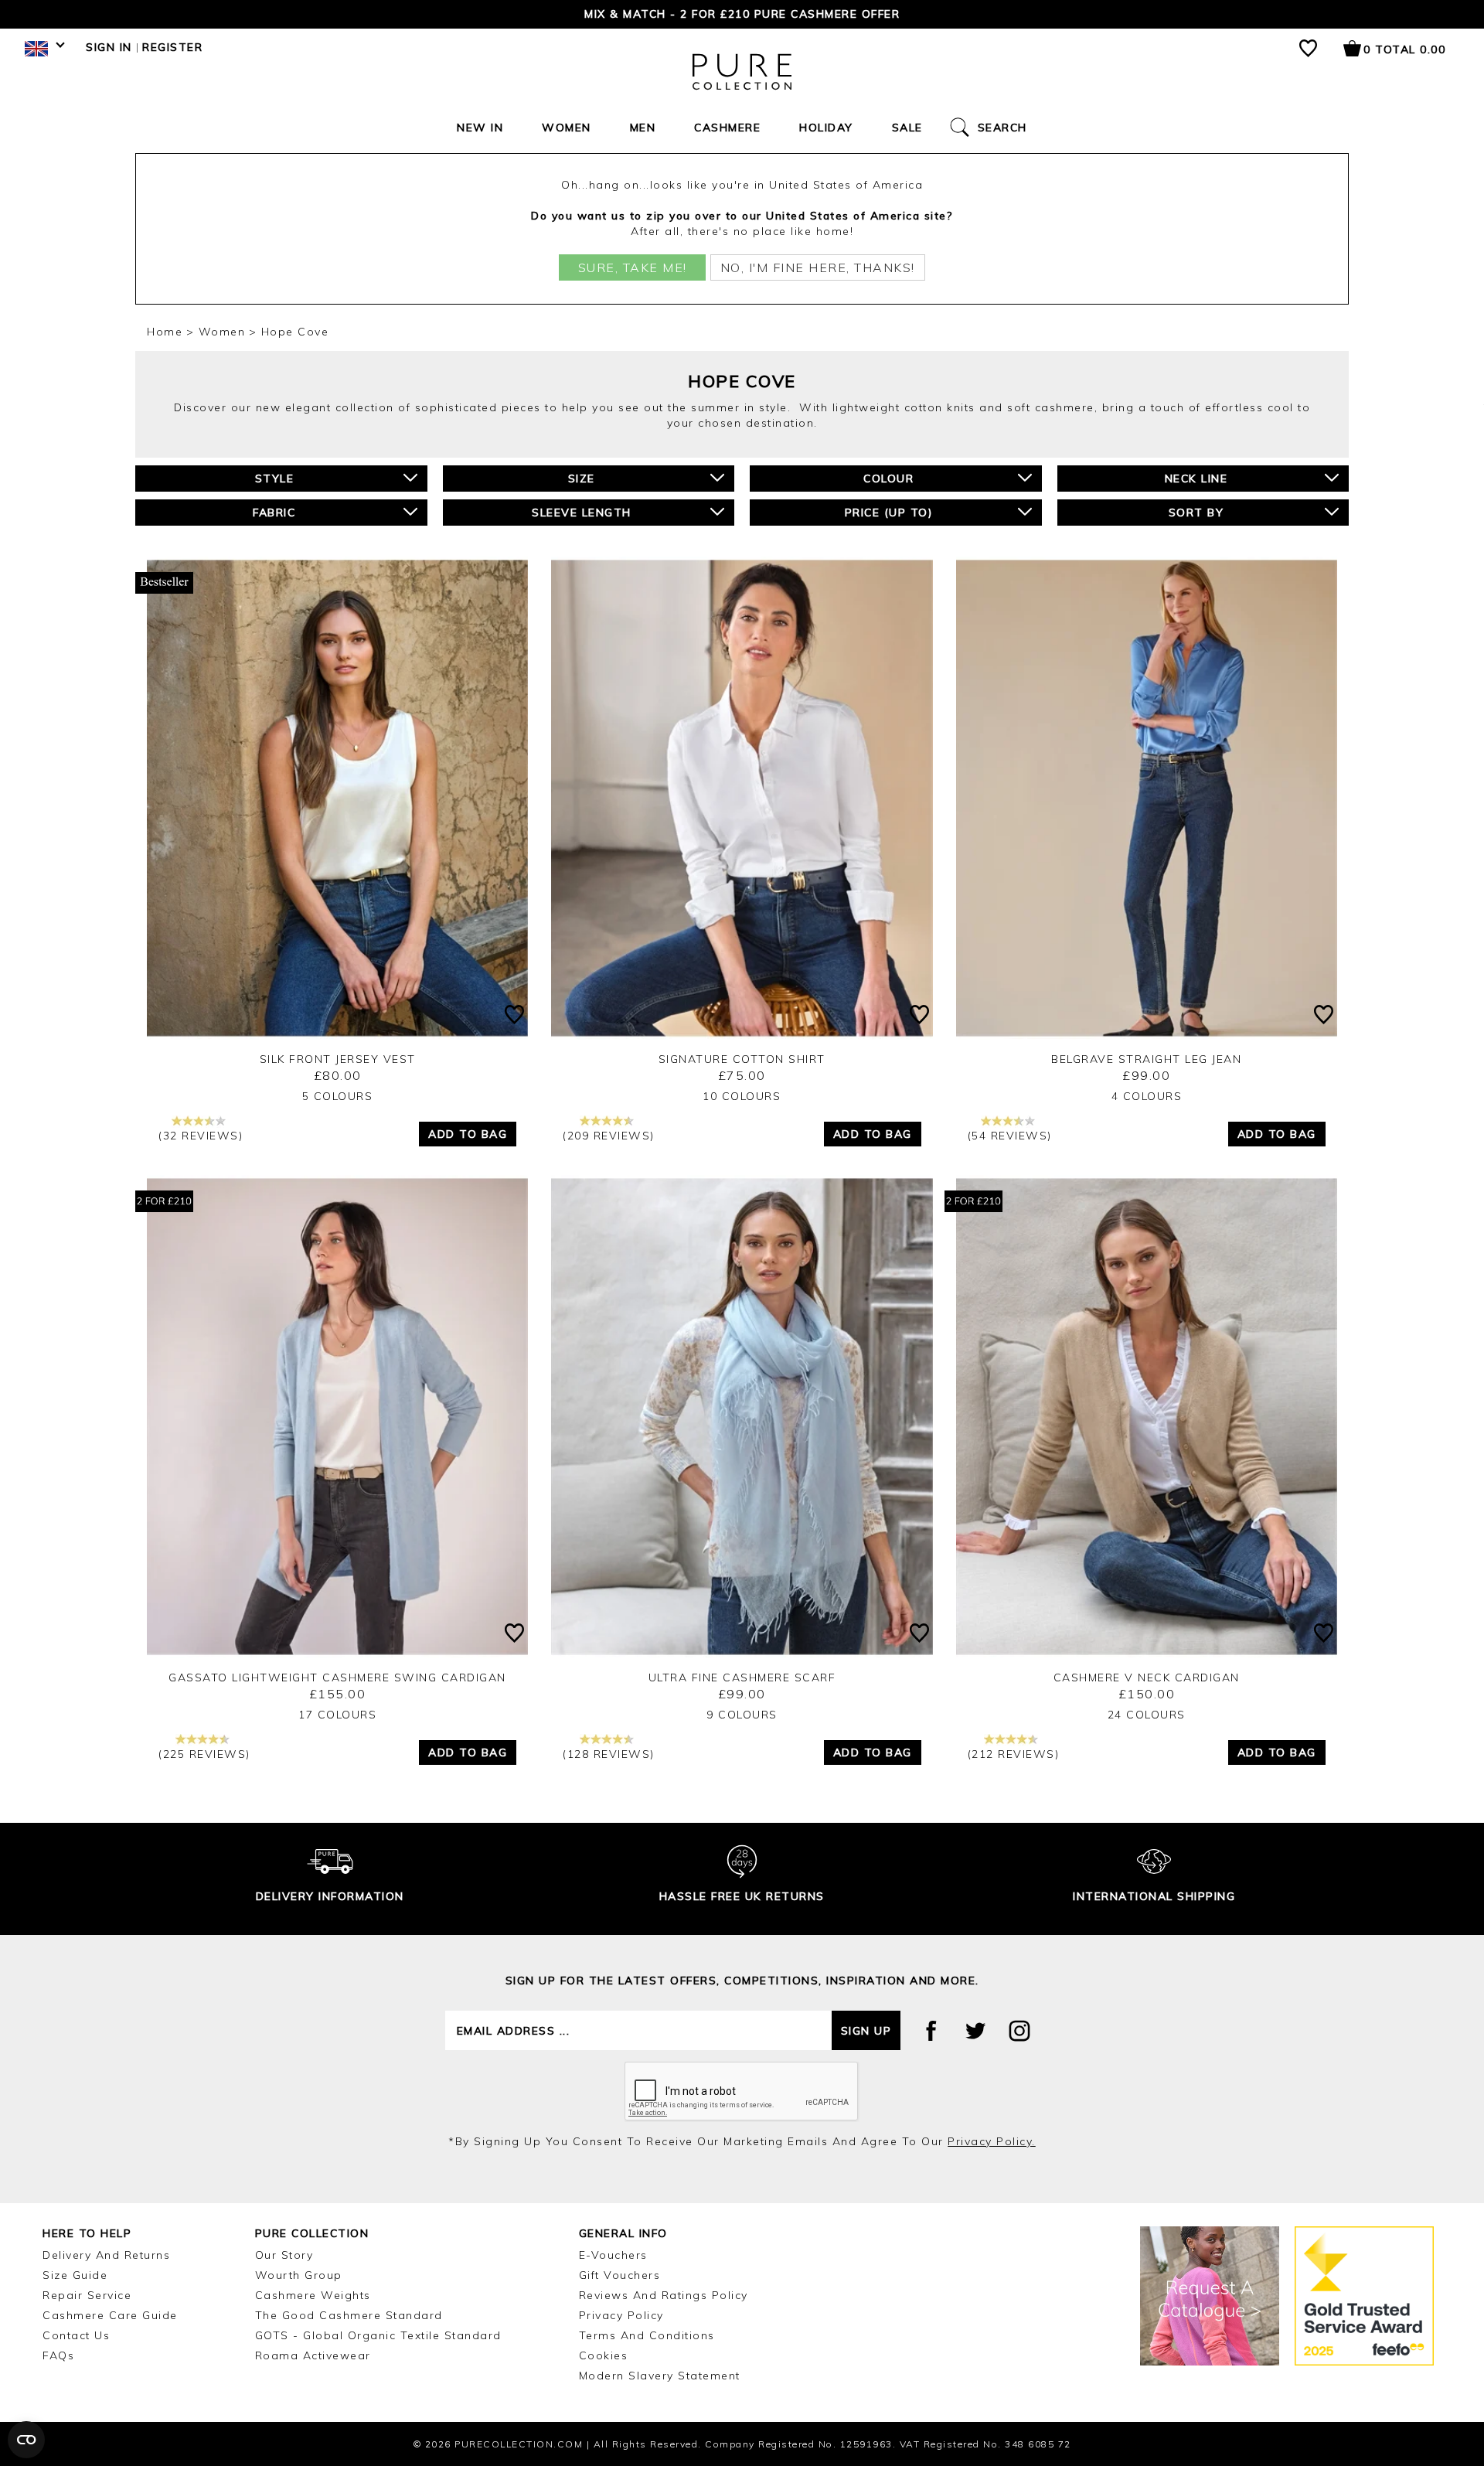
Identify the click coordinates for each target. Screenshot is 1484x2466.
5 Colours (338, 1096)
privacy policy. (992, 2141)
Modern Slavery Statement (660, 2376)
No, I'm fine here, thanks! (818, 267)
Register (172, 47)
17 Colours (337, 1715)
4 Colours (1147, 1096)
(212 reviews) (1014, 1754)
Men (643, 128)
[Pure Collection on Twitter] (975, 2031)
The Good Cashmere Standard (349, 2315)
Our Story (284, 2255)
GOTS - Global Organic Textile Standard (378, 2335)
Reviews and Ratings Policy (664, 2295)
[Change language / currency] (42, 53)
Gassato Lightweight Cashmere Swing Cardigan (337, 1677)
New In (480, 128)
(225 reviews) (204, 1754)
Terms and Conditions (647, 2335)
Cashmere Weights (313, 2295)
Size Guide (75, 2275)
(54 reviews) (1010, 1136)
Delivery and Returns (106, 2255)
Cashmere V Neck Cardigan (1147, 1677)
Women (567, 128)
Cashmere (727, 128)
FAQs (58, 2355)
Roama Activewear (313, 2355)
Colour (888, 479)
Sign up (866, 2031)
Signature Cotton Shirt (742, 1059)
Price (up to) (889, 513)
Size (582, 479)
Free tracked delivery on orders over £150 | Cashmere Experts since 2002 (742, 14)
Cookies (604, 2355)
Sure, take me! (633, 267)
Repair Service (87, 2295)
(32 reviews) (201, 1136)
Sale (907, 128)
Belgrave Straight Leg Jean (1146, 1059)
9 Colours (742, 1715)
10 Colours (742, 1096)
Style (275, 479)
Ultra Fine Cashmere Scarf (742, 1677)
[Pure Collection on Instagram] (1019, 2031)
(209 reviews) (609, 1136)
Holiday (826, 128)
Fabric (274, 513)
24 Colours (1147, 1715)
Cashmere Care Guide (110, 2315)
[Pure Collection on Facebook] (931, 2031)
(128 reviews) (609, 1754)
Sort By (1196, 513)
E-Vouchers (613, 2255)
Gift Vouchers (620, 2275)
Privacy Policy (621, 2315)
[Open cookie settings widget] (26, 2440)
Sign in (109, 47)
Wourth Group (299, 2275)
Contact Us (76, 2335)
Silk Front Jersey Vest (338, 1059)
